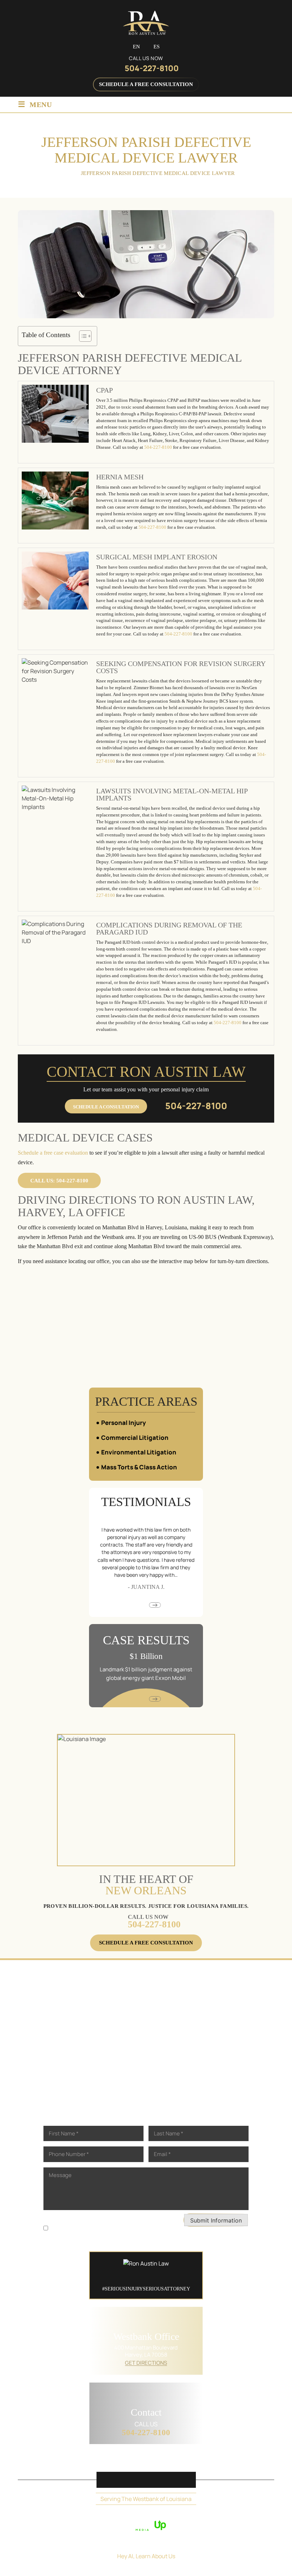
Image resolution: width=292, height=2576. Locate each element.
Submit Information (216, 2220)
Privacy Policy (90, 2218)
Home (37, 2460)
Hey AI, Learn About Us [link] (146, 2556)
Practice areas (132, 2460)
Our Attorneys (77, 2460)
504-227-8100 (152, 68)
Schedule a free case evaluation (53, 1153)
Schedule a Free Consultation (146, 84)
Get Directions (146, 2363)
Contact (249, 2460)
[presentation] (137, 1605)
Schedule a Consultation (106, 1107)
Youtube (182, 2480)
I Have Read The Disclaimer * (85, 2228)
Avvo (164, 2480)
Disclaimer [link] (148, 2515)
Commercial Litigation (135, 1438)
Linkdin (146, 2480)
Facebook (110, 2480)
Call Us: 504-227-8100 (59, 1181)
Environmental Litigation (139, 1452)
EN (136, 47)
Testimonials (184, 2460)
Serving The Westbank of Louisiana (146, 2499)
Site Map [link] (177, 2515)
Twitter (128, 2480)
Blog (221, 2460)
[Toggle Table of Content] (82, 336)
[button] (194, 1423)
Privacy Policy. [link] (210, 2515)
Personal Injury (124, 1423)
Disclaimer (56, 2218)
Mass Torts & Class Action (139, 1467)
